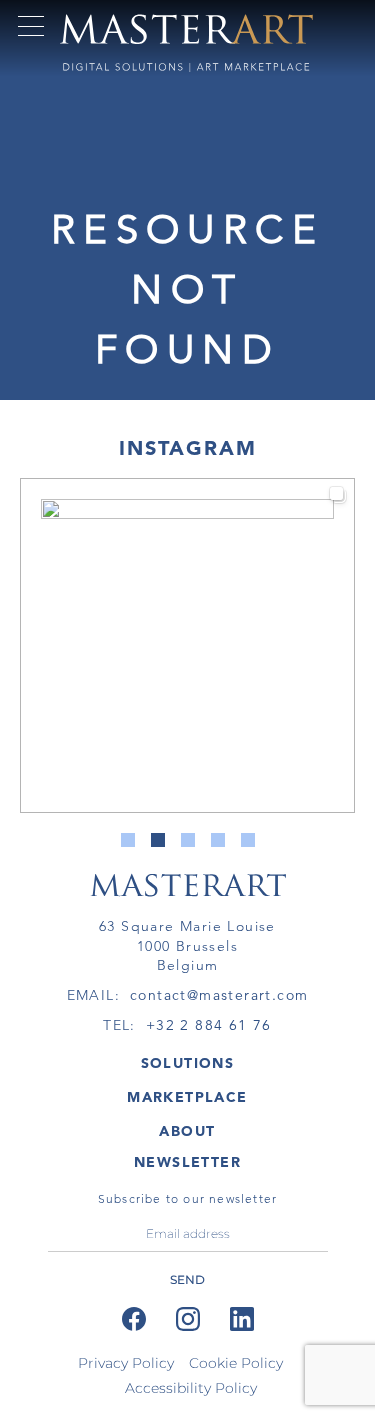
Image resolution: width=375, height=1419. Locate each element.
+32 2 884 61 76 (209, 1025)
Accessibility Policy (191, 1388)
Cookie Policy (236, 1363)
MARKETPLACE (187, 1097)
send (187, 1279)
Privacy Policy (126, 1363)
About (187, 1131)
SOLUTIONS (188, 1063)
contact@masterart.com (219, 995)
